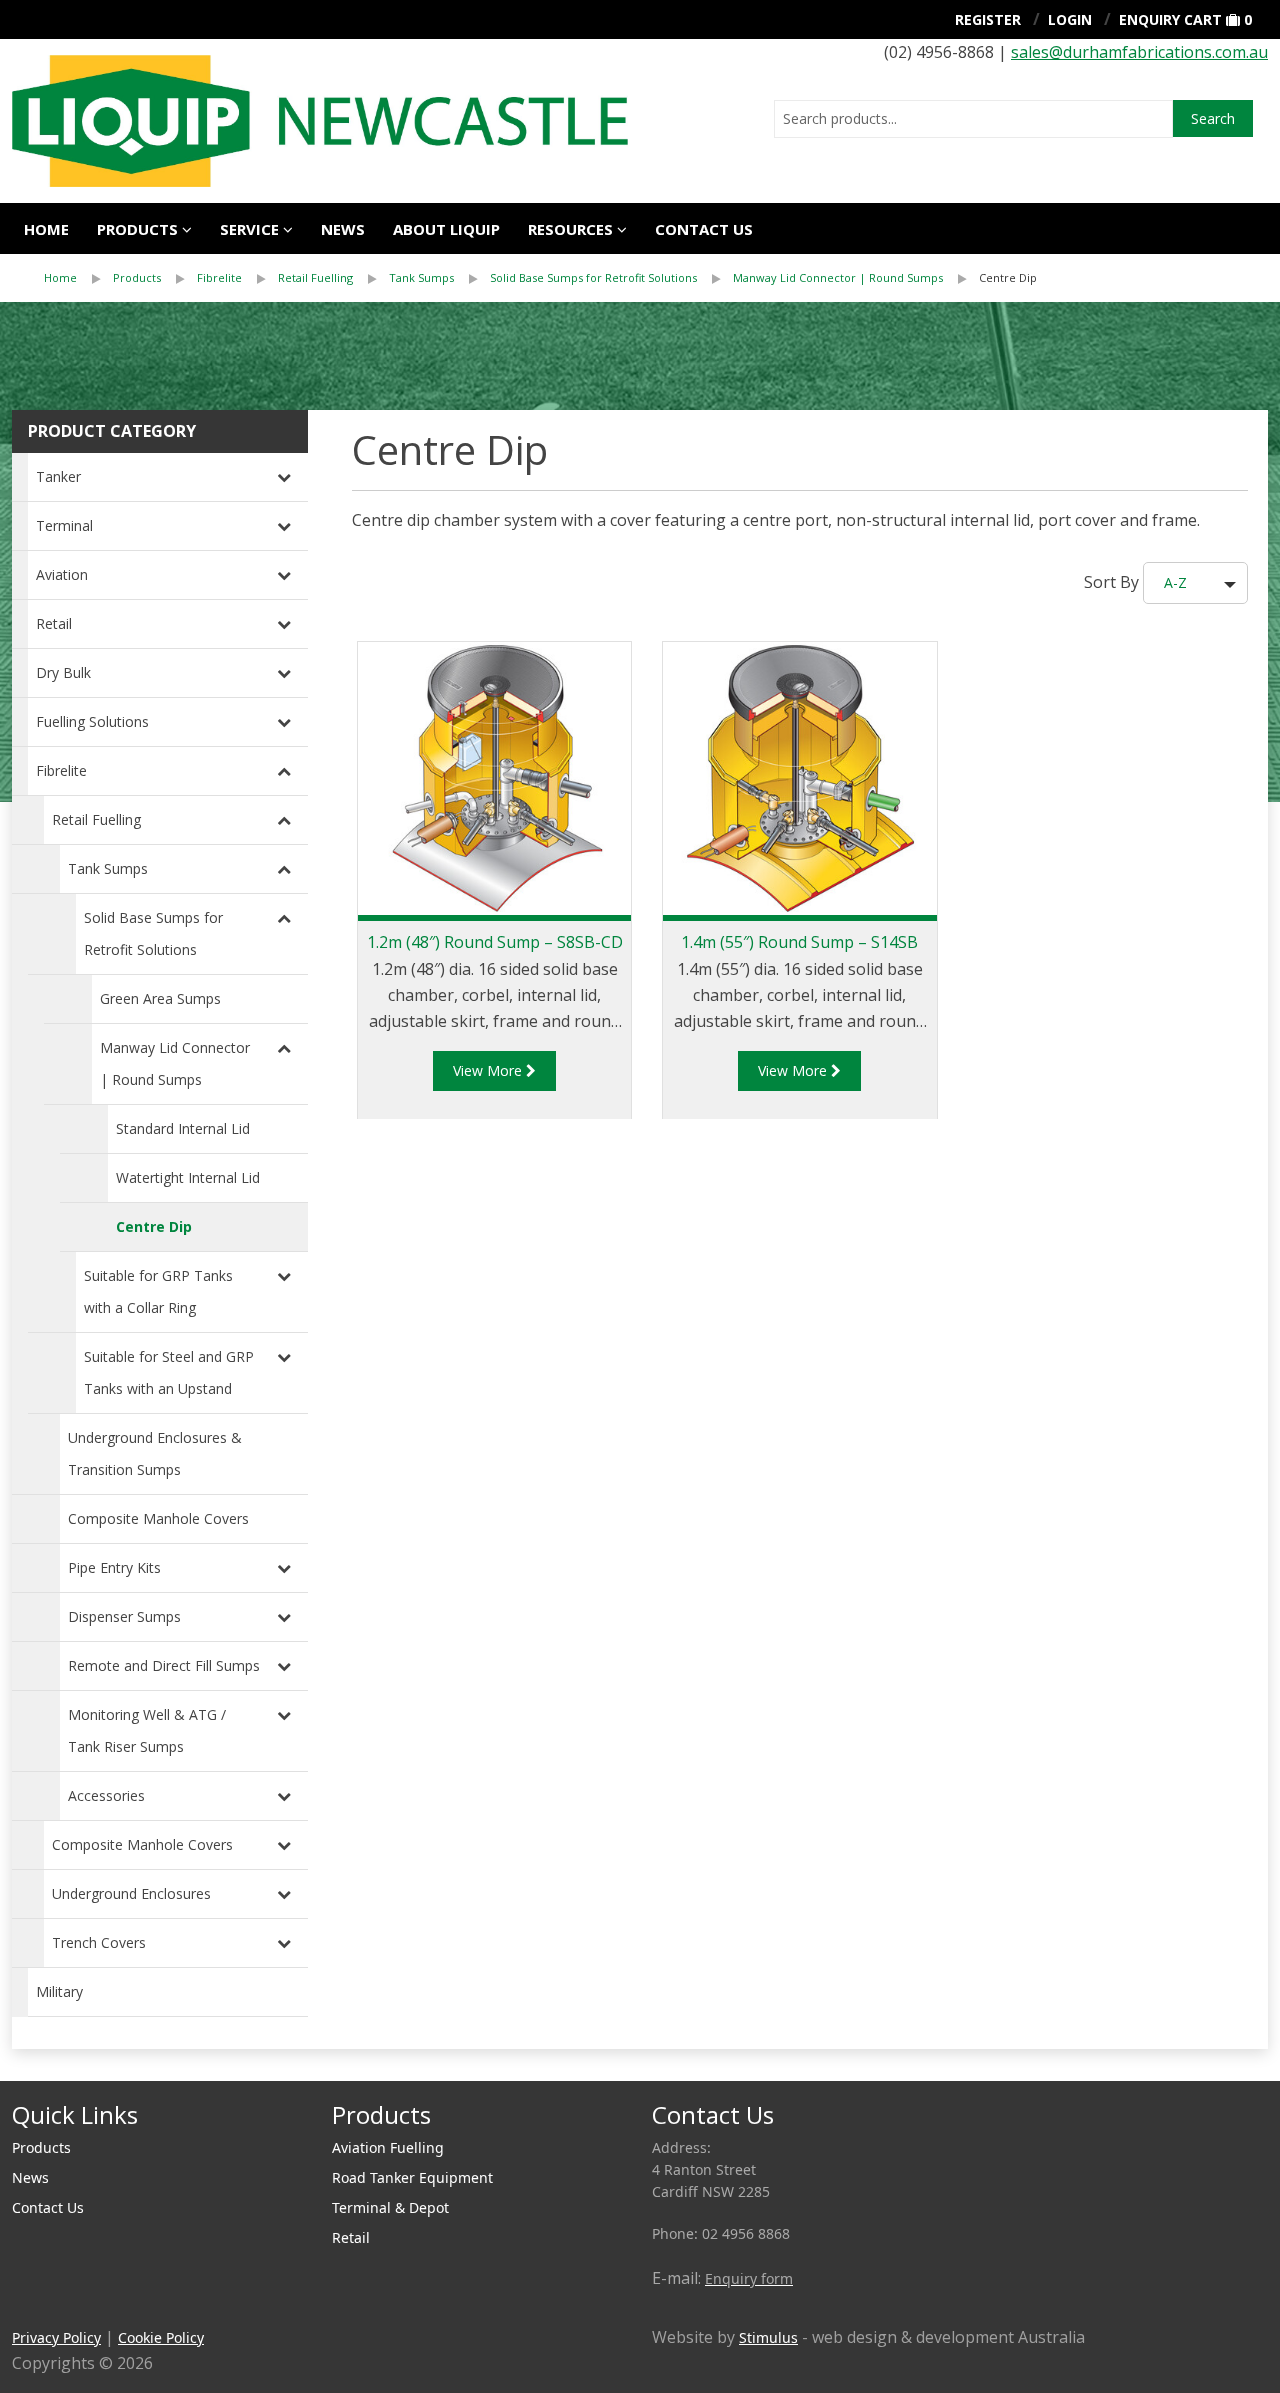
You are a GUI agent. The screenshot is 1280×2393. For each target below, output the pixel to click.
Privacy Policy (56, 2337)
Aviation (62, 574)
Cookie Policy (161, 2337)
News (343, 229)
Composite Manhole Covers (158, 1518)
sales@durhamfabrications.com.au (1139, 52)
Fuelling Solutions (92, 721)
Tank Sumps (421, 277)
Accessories (106, 1795)
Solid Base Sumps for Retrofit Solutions (593, 277)
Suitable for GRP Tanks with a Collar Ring (158, 1291)
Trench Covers (99, 1942)
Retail (54, 623)
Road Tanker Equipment (412, 2177)
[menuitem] (78, 278)
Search (1213, 118)
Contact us (704, 229)
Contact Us (48, 2207)
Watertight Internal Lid (188, 1177)
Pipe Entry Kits (114, 1567)
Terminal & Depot (390, 2207)
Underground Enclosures (131, 1893)
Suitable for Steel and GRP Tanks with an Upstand (169, 1372)
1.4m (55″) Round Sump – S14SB (799, 942)
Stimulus (768, 2337)
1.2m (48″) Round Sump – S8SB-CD (495, 942)
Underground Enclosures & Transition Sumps (155, 1453)
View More (489, 1070)
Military (59, 1991)
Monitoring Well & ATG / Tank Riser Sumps (147, 1730)
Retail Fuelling (315, 277)
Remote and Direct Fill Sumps (164, 1665)
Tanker (58, 476)
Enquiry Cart (1170, 19)
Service (249, 229)
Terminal (64, 525)
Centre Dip (1008, 277)
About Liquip (446, 229)
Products (137, 229)
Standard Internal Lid (183, 1128)
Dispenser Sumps (124, 1616)
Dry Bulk (63, 672)
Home (46, 229)
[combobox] (973, 119)
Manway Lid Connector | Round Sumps (838, 277)
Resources (570, 229)
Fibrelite (219, 277)
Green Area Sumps (160, 998)
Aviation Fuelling (388, 2147)
